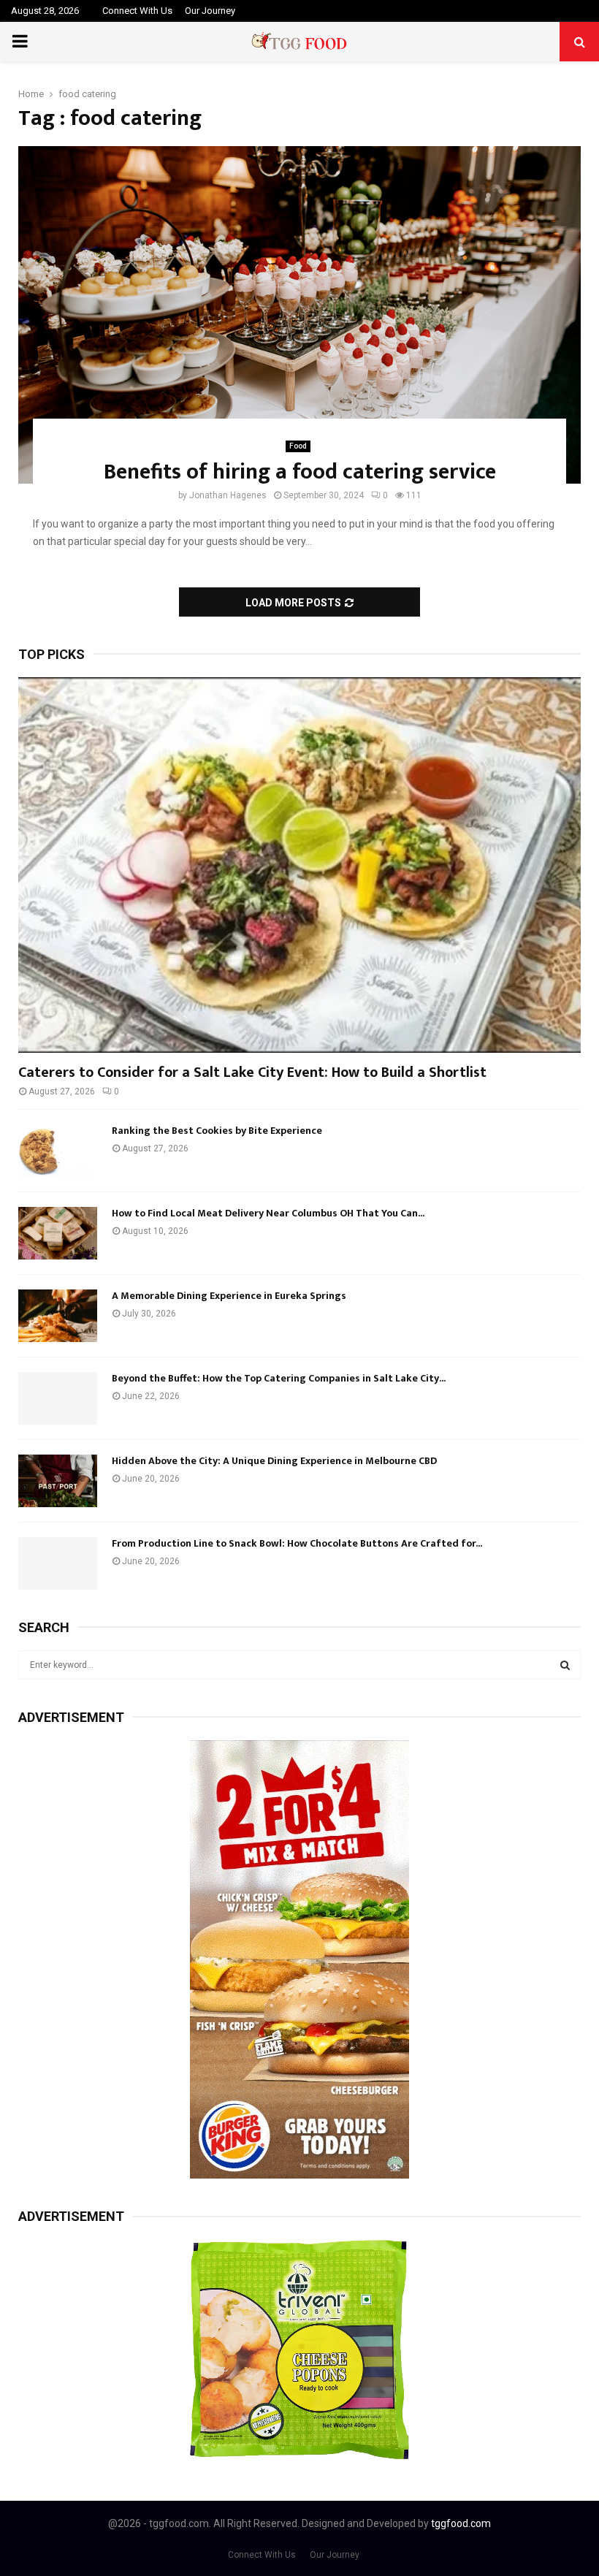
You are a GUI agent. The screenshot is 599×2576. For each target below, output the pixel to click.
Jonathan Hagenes (228, 495)
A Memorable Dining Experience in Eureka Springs (229, 1296)
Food (298, 446)
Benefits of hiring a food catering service (300, 472)
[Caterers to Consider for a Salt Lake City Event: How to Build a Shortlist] (299, 865)
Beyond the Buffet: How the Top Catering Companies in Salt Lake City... (279, 1378)
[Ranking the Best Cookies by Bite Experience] (58, 1151)
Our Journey (210, 11)
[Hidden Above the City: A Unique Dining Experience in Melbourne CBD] (58, 1481)
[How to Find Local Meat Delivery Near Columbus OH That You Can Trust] (58, 1233)
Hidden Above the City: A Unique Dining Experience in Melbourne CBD (274, 1461)
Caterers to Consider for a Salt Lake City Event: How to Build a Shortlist (252, 1072)
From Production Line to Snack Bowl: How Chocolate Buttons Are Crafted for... (297, 1543)
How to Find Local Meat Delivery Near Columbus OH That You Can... (268, 1213)
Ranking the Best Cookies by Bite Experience (217, 1131)
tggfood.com (461, 2523)
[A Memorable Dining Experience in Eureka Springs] (58, 1316)
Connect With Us (137, 11)
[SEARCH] (565, 1665)
